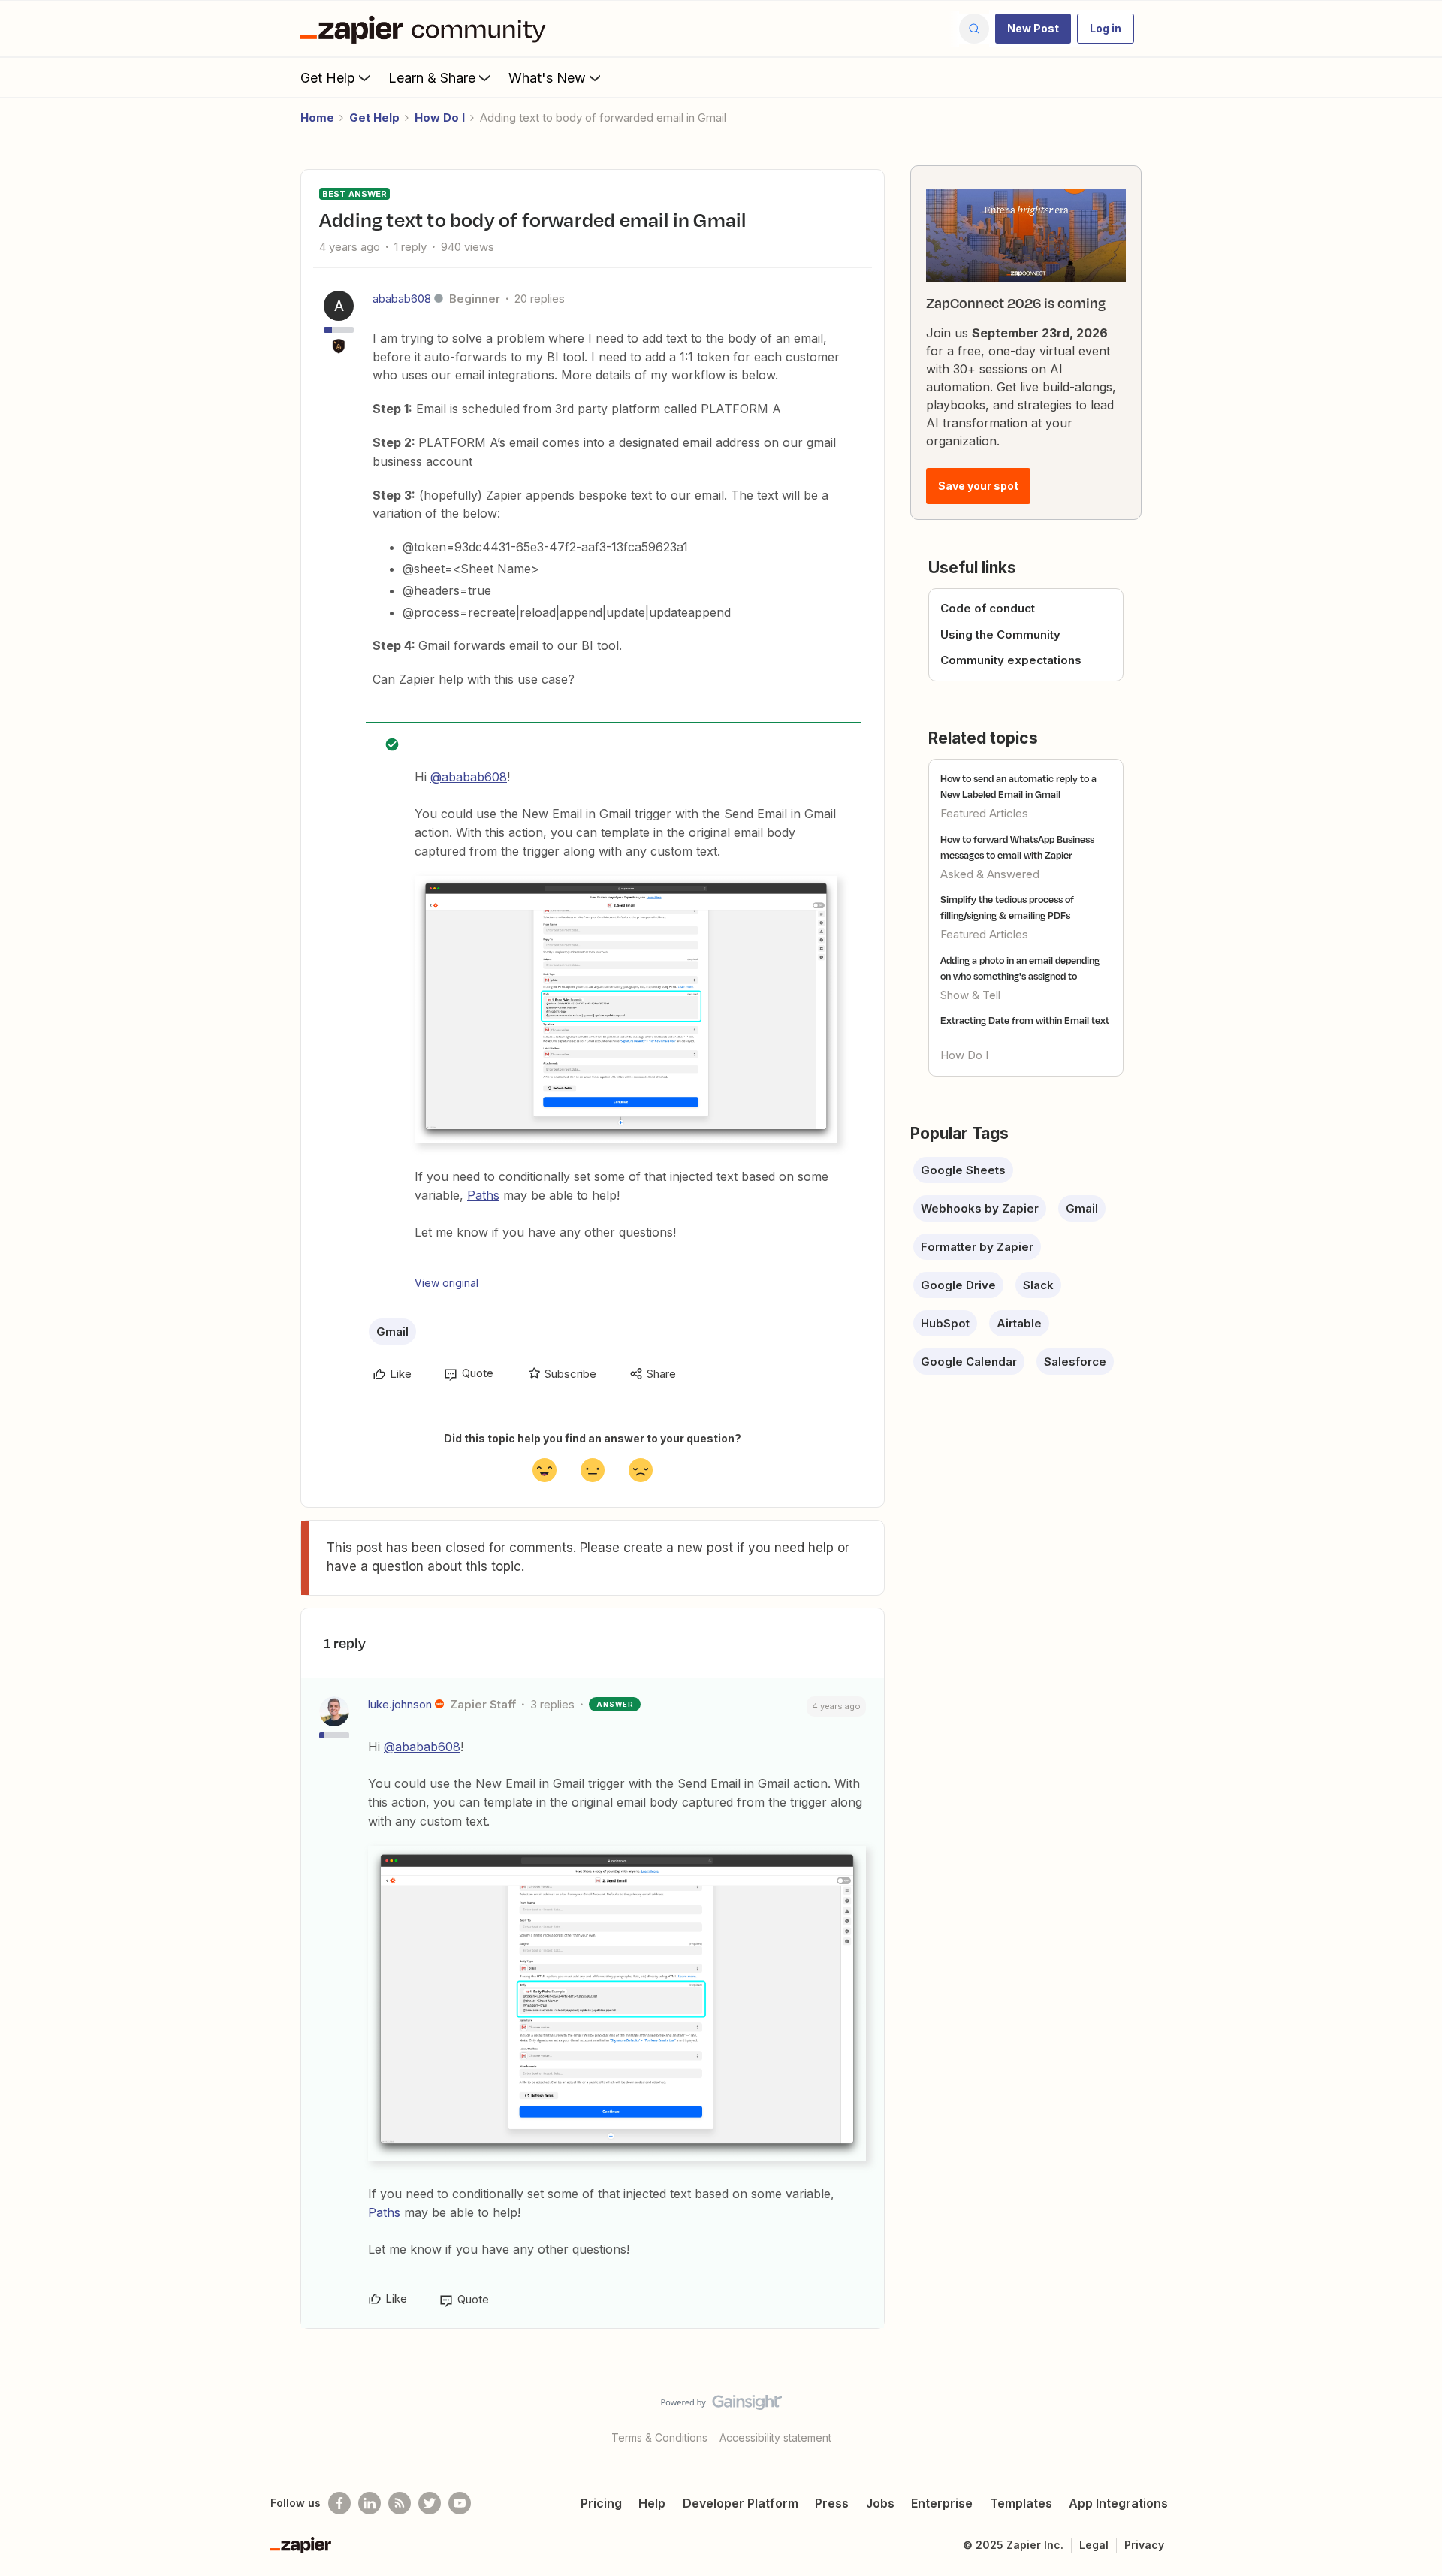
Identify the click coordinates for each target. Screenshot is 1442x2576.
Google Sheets (963, 1170)
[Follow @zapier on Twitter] (430, 2503)
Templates (1021, 2503)
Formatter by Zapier (977, 1247)
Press (832, 2503)
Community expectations (1011, 660)
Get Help (328, 78)
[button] (1033, 29)
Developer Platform (741, 2503)
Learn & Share (432, 78)
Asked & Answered (990, 874)
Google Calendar (969, 1362)
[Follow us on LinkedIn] (370, 2503)
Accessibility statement (775, 2437)
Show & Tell (970, 995)
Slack (1038, 1285)
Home (317, 118)
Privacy (1144, 2545)
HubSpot (945, 1323)
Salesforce (1075, 1362)
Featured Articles (984, 813)
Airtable (1019, 1323)
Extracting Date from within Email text (1025, 1020)
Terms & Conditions (659, 2437)
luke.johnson (400, 1704)
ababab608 (402, 299)
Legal (1094, 2545)
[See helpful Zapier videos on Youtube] (460, 2503)
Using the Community (1000, 634)
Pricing (601, 2503)
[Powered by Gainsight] (721, 2406)
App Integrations (1118, 2503)
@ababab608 (469, 777)
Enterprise (942, 2503)
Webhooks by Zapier (980, 1208)
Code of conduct (988, 608)
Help (652, 2503)
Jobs (880, 2503)
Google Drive (958, 1285)
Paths (483, 1195)
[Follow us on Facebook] (339, 2503)
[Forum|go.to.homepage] (427, 29)
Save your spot (978, 486)
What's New (547, 78)
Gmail (392, 1332)
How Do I (440, 118)
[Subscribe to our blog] (400, 2503)
